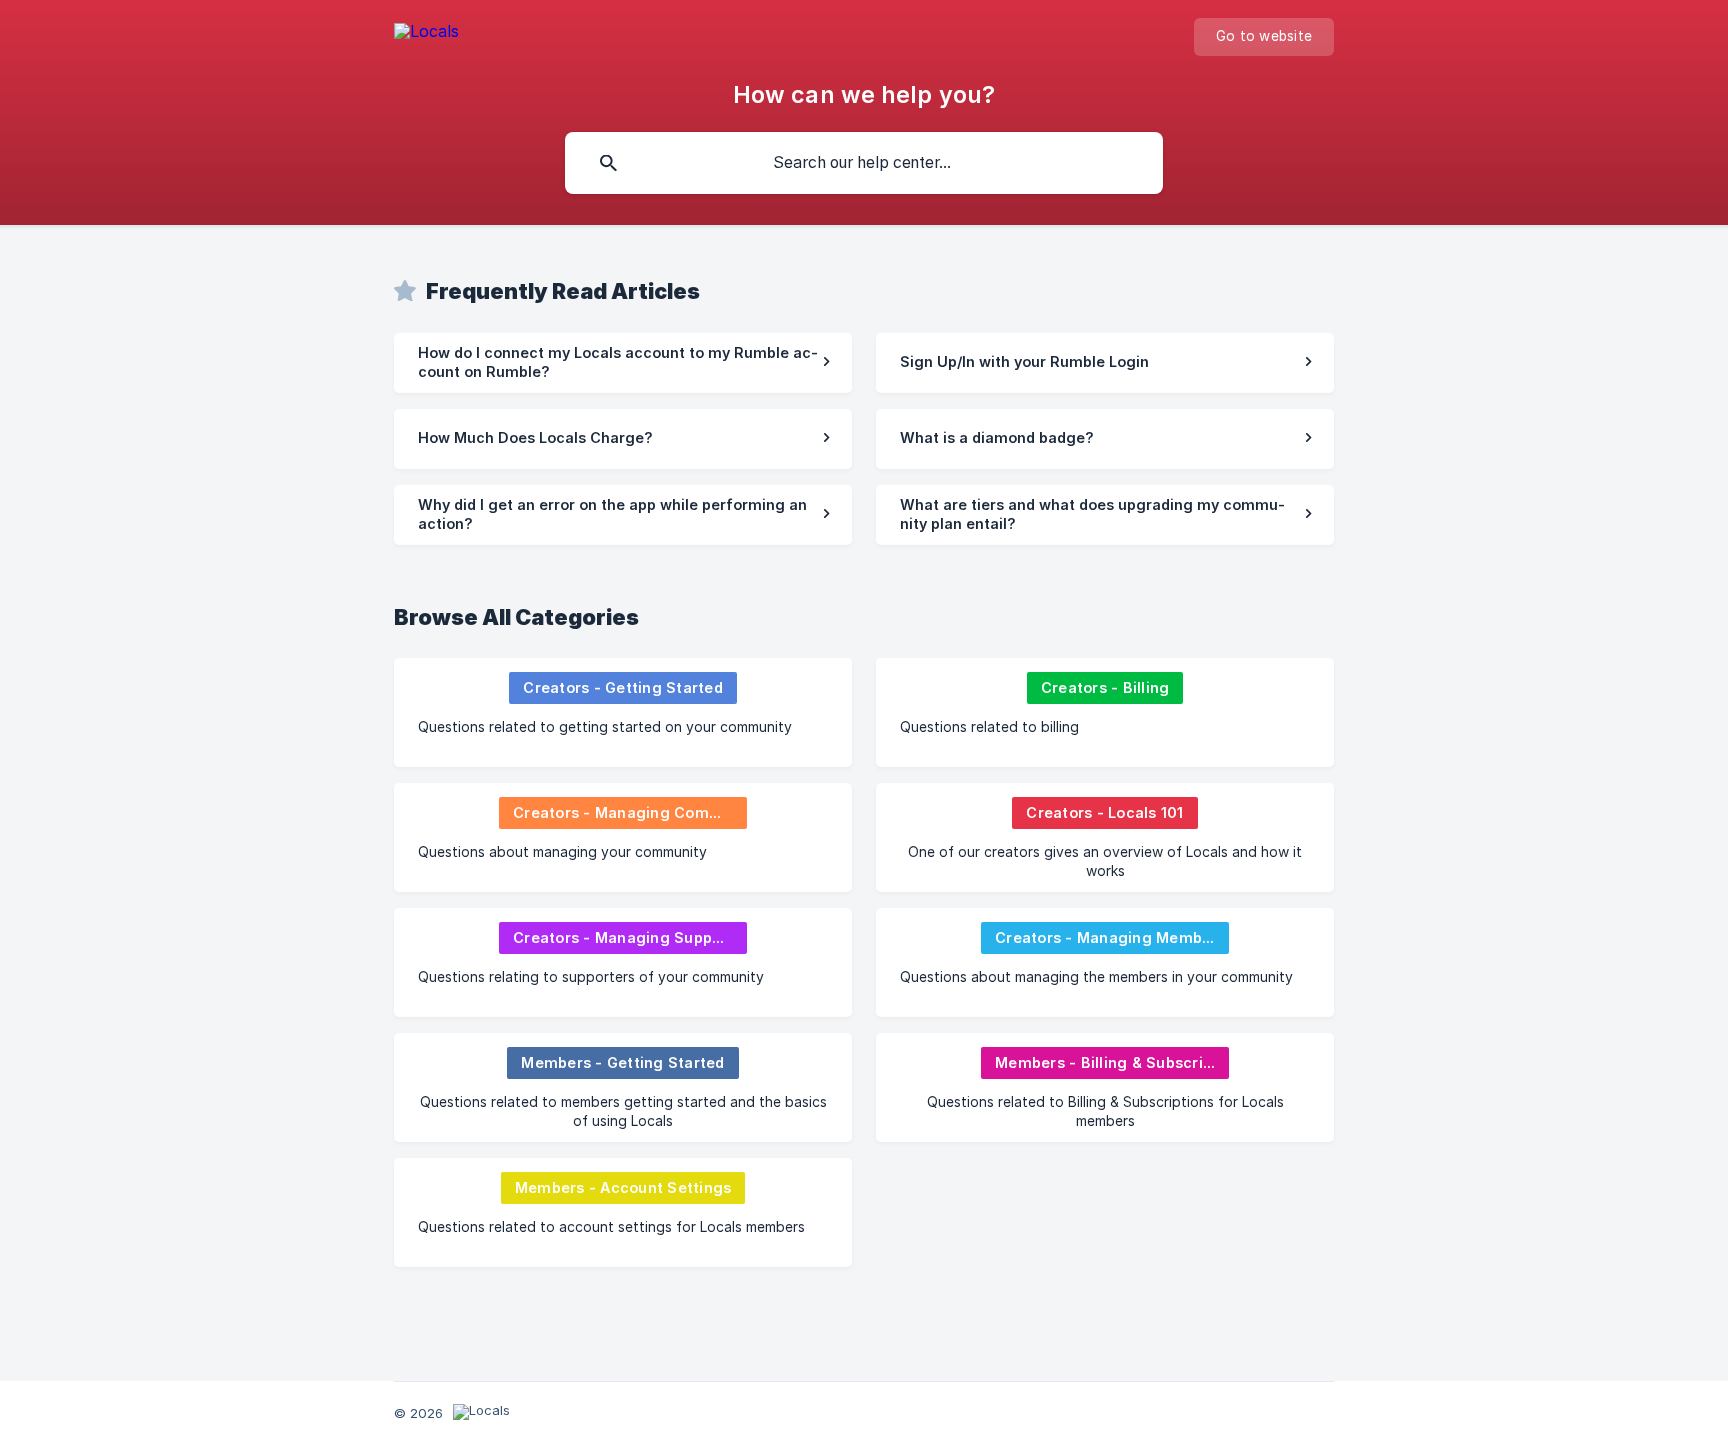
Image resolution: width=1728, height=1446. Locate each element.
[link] (623, 363)
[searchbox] (864, 163)
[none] (426, 34)
